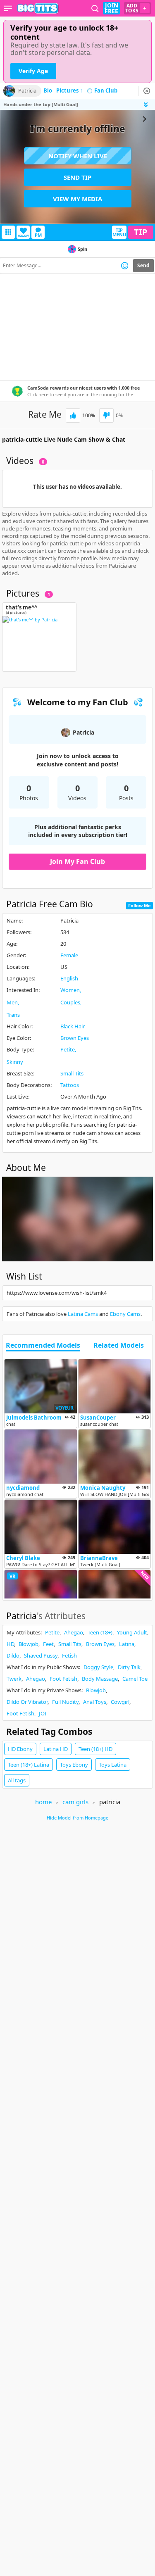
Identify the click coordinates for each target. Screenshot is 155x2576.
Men (12, 1002)
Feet (48, 1644)
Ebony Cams (125, 1314)
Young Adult (132, 1632)
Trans (13, 1015)
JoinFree (111, 8)
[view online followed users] (95, 8)
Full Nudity (65, 1702)
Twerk (14, 1679)
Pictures (70, 91)
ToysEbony (74, 1765)
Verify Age (33, 71)
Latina (127, 1644)
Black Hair (73, 1026)
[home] (38, 8)
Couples (70, 1002)
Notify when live (78, 156)
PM (38, 235)
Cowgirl (120, 1702)
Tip (141, 232)
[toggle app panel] (147, 105)
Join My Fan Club (77, 861)
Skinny (15, 1062)
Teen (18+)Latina (29, 1765)
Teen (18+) (100, 1632)
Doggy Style (98, 1667)
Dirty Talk (129, 1667)
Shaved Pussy (41, 1655)
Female (69, 955)
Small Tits (72, 1073)
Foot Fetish (63, 1679)
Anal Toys (95, 1702)
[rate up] (73, 415)
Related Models (119, 1346)
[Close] (147, 91)
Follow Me (139, 905)
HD (10, 1644)
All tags (17, 1780)
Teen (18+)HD (95, 1749)
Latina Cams (83, 1314)
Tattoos (70, 1085)
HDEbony (20, 1749)
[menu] (8, 8)
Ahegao (74, 1632)
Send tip (77, 177)
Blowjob (29, 1644)
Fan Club (106, 91)
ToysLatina (113, 1765)
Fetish (69, 1655)
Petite (68, 1049)
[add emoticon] (125, 266)
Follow (23, 236)
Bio (48, 91)
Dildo (13, 1655)
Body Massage (100, 1679)
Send (143, 265)
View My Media (77, 199)
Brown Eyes (75, 1038)
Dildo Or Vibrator (27, 1702)
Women (70, 990)
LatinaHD (56, 1749)
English (69, 978)
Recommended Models (43, 1346)
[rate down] (106, 415)
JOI (43, 1713)
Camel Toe (135, 1679)
